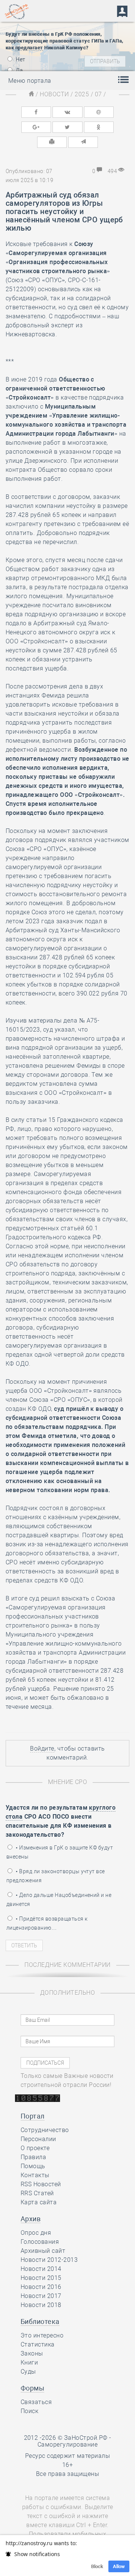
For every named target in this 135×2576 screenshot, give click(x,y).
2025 (82, 94)
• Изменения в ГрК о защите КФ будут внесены (60, 1852)
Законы (32, 2353)
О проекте (35, 2148)
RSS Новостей (41, 2184)
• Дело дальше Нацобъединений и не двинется (59, 1900)
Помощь (33, 2166)
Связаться (36, 2402)
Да (19, 70)
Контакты (35, 2175)
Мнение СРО (68, 1782)
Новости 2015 (41, 2278)
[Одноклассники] (99, 127)
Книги (29, 2362)
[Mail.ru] (99, 112)
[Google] (36, 127)
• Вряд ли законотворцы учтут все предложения (56, 1876)
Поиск (29, 2411)
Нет (20, 59)
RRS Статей (37, 2193)
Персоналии (38, 2139)
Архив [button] (31, 2219)
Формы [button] (32, 2388)
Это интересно (42, 2335)
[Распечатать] (52, 142)
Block (97, 2566)
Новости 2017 (41, 2296)
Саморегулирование (67, 2445)
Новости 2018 (41, 2305)
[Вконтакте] (67, 112)
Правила (33, 2157)
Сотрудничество (45, 2130)
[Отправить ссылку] (83, 142)
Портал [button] (33, 2116)
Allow (119, 2566)
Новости (54, 94)
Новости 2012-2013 (49, 2260)
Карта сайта (39, 2202)
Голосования (40, 2242)
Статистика (38, 2344)
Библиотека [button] (40, 2321)
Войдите (42, 1748)
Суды (28, 2372)
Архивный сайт (43, 2251)
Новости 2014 (41, 2269)
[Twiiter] (67, 127)
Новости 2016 (41, 2287)
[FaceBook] (36, 112)
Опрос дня (36, 2233)
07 (98, 94)
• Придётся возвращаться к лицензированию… (47, 1923)
